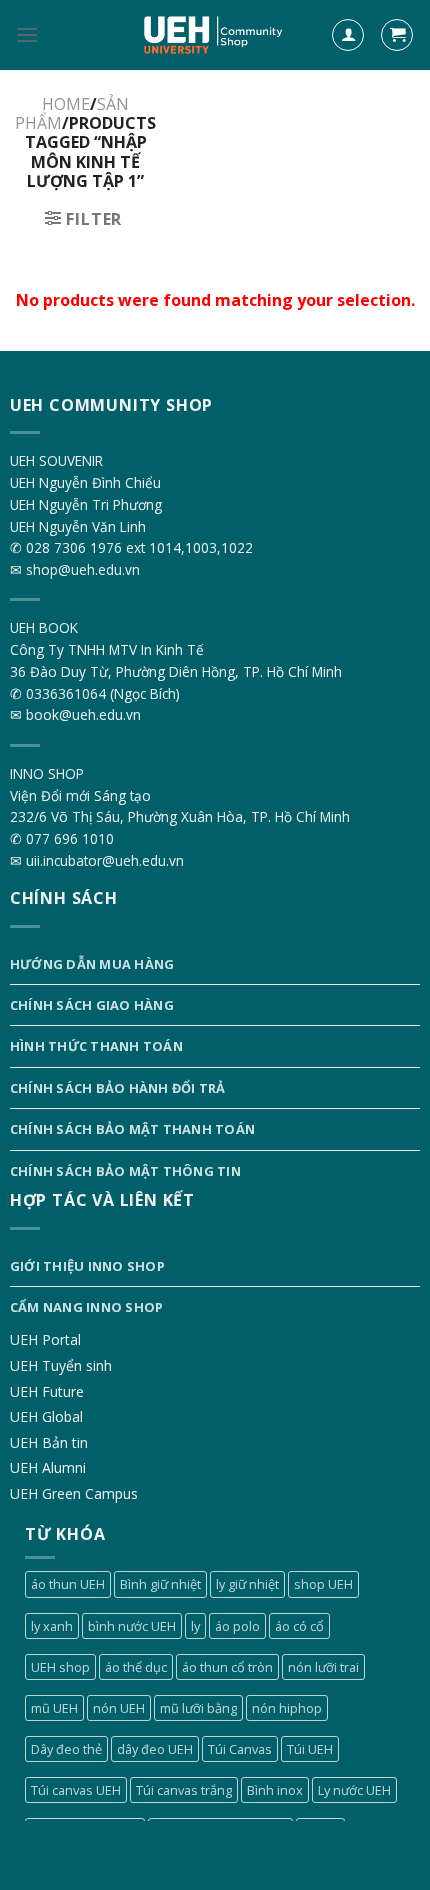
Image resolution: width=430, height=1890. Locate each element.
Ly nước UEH (354, 1790)
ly (195, 1626)
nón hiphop (287, 1708)
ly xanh (52, 1626)
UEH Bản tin (49, 1442)
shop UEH (323, 1584)
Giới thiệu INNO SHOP (87, 1266)
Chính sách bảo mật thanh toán (132, 1129)
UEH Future (47, 1391)
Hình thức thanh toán (96, 1046)
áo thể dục (136, 1667)
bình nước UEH (132, 1626)
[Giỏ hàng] (397, 35)
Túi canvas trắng (184, 1790)
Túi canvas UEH (76, 1790)
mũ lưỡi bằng (198, 1708)
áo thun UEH (68, 1584)
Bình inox (275, 1790)
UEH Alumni (48, 1467)
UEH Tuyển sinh (61, 1365)
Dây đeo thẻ (66, 1749)
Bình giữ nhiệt (160, 1584)
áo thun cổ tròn (227, 1667)
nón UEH (119, 1708)
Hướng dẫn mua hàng (92, 964)
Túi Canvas (240, 1749)
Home (66, 104)
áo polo (237, 1626)
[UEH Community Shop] (215, 35)
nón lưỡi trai (323, 1667)
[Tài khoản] (348, 35)
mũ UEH (54, 1708)
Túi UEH (310, 1749)
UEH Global (46, 1416)
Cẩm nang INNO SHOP (87, 1307)
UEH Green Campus (74, 1493)
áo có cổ (299, 1626)
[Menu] (27, 34)
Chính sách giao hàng (92, 1005)
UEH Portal (45, 1339)
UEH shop (60, 1667)
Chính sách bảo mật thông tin (125, 1171)
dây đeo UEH (155, 1749)
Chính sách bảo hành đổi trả (118, 1088)
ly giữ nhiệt (247, 1584)
